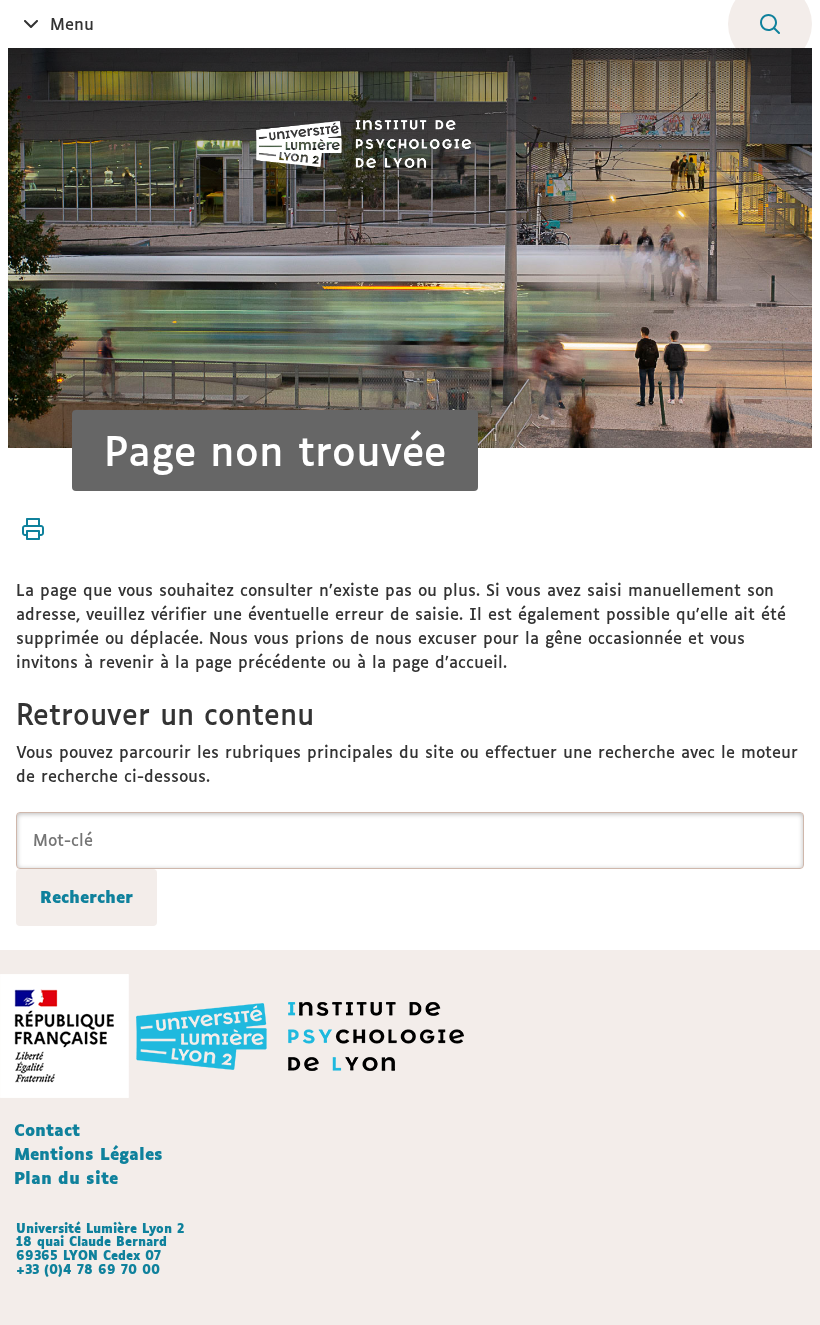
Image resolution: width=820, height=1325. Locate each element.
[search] (410, 840)
